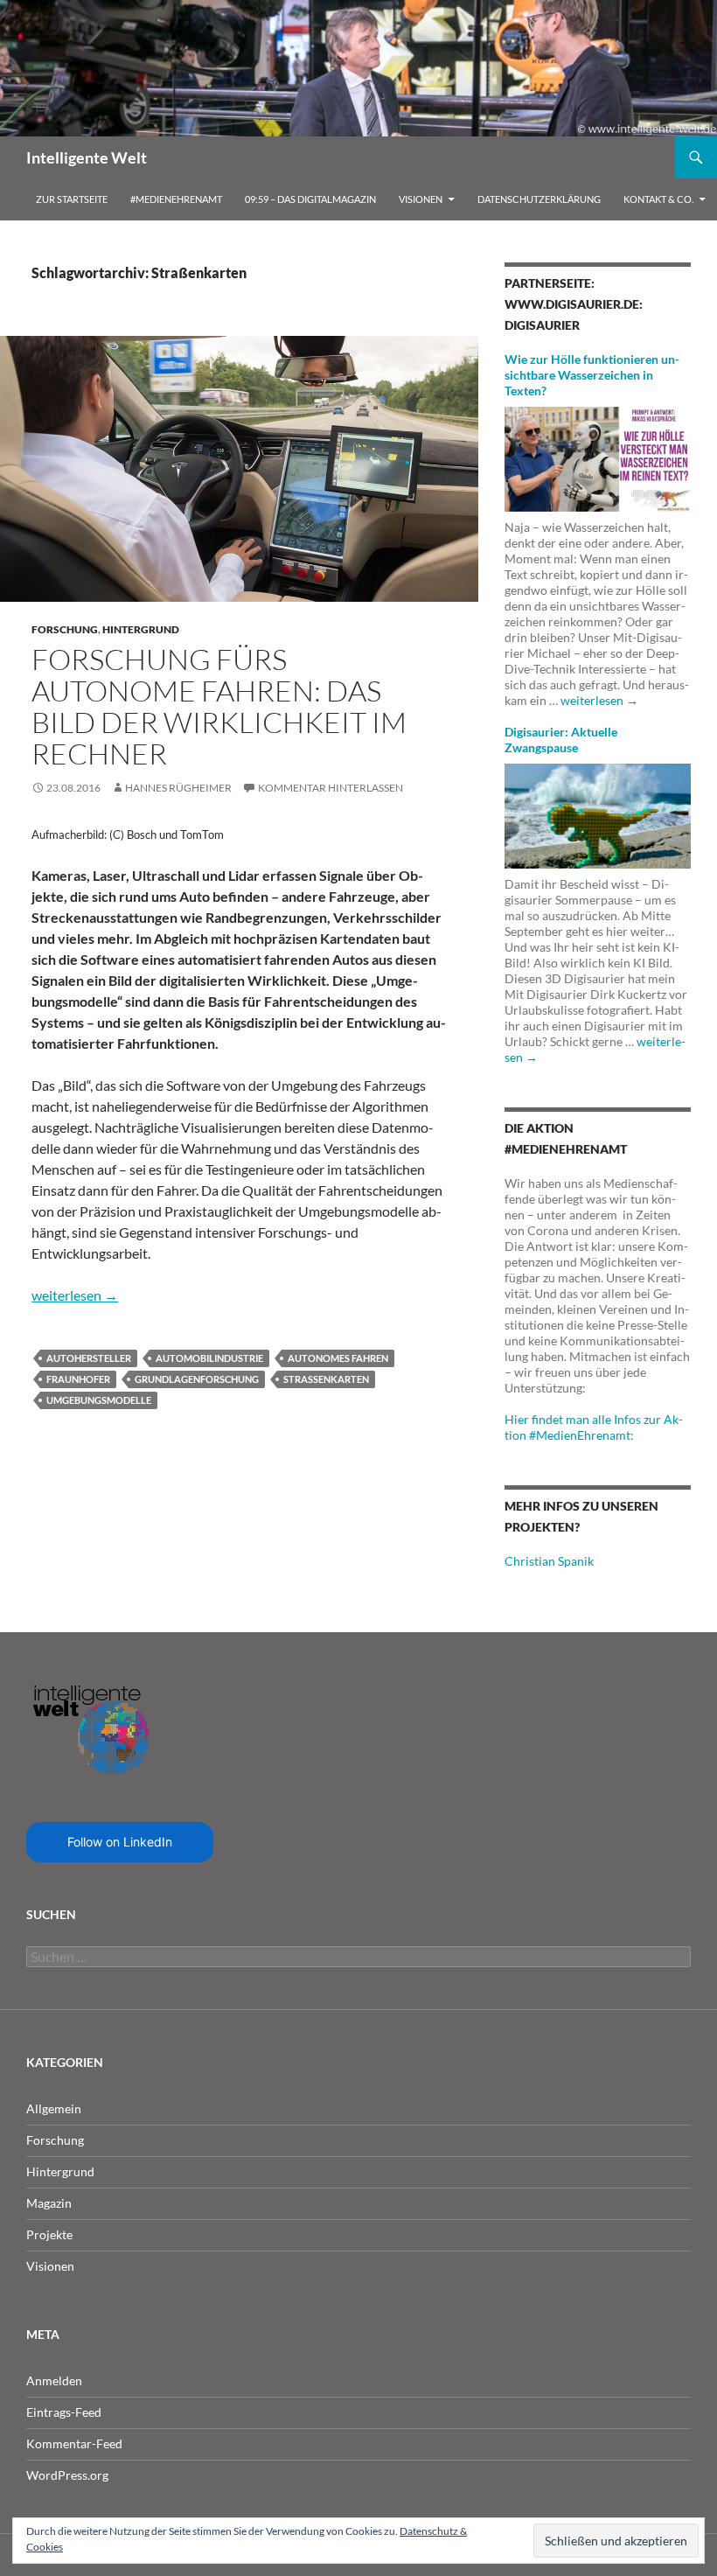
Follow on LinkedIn (120, 1842)
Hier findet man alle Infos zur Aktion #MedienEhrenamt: (594, 1427)
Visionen (421, 199)
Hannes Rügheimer (178, 788)
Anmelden (54, 2381)
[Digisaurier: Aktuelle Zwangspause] (598, 815)
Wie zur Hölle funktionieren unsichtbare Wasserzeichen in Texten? (592, 375)
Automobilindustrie (209, 1358)
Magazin (49, 2203)
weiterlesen (75, 1295)
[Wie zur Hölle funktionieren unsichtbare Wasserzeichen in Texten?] (598, 458)
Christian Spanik (549, 1561)
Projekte (49, 2234)
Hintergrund (141, 629)
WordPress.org (67, 2475)
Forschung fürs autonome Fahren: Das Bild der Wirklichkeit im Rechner (219, 706)
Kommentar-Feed (74, 2443)
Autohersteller (89, 1358)
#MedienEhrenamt (176, 199)
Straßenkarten (326, 1379)
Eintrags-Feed (64, 2412)
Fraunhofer (78, 1379)
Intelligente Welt (87, 157)
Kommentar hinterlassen (331, 788)
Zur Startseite (72, 199)
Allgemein (54, 2108)
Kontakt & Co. (658, 199)
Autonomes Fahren (338, 1358)
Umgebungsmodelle (99, 1400)
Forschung (65, 629)
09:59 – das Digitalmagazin (310, 199)
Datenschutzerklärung (539, 199)
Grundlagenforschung (197, 1379)
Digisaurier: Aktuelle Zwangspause (561, 740)
